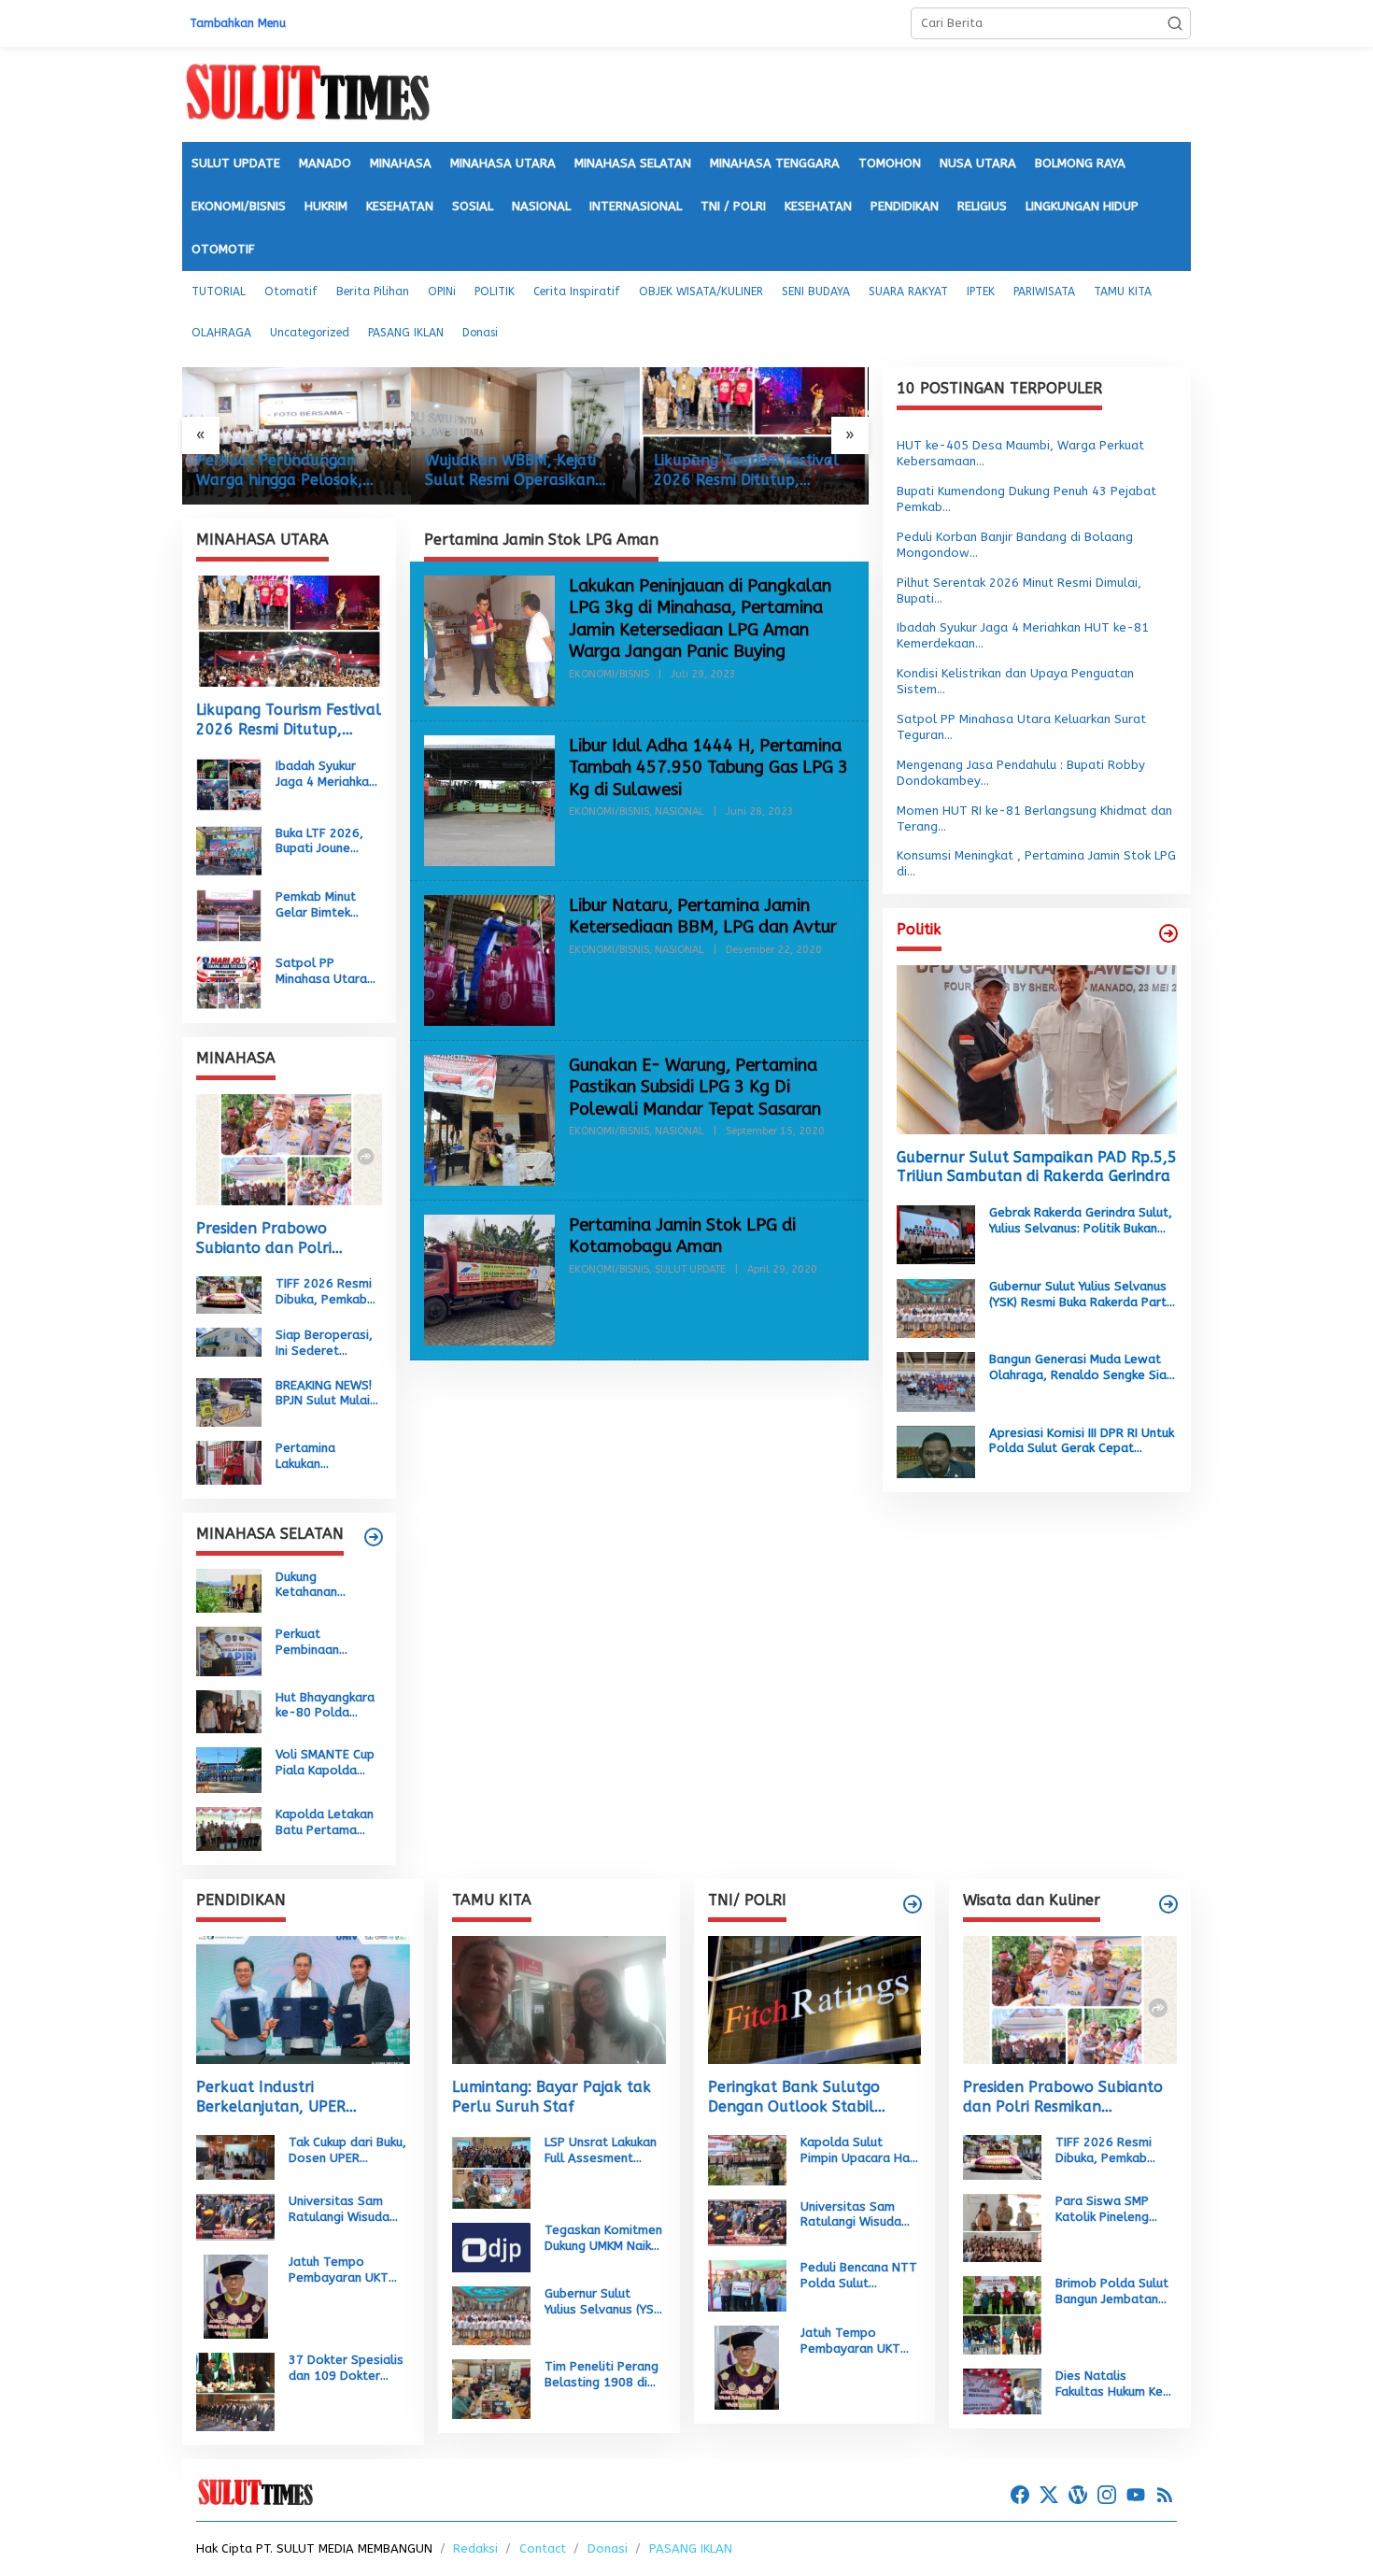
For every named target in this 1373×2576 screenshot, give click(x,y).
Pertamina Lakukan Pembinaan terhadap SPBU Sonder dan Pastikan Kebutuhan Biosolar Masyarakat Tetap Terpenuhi (324, 1457)
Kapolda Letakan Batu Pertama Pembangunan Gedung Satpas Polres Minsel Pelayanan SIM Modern (325, 1823)
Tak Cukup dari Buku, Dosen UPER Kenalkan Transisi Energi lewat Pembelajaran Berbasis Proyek (347, 2151)
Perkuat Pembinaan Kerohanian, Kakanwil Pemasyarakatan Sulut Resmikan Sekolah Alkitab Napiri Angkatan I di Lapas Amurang (327, 1643)
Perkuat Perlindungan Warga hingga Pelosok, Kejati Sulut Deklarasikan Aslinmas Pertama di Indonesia (287, 471)
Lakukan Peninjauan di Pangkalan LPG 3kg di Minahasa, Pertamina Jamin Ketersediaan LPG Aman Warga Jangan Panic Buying (700, 619)
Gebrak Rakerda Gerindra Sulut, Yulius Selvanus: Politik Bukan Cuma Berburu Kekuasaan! (1081, 1221)
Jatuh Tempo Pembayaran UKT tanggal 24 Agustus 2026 (347, 2270)
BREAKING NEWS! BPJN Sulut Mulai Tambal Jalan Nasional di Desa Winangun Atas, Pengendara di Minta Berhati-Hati (325, 1393)
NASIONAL (679, 811)
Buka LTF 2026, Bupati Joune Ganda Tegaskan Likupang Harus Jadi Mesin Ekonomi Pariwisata (324, 841)
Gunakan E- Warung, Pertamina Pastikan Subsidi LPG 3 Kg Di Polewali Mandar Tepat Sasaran (695, 1087)
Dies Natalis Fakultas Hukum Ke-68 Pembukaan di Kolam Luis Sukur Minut (1113, 2384)
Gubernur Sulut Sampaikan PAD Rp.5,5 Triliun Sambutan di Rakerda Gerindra (1037, 1166)
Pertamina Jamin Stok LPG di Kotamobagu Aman (682, 1236)
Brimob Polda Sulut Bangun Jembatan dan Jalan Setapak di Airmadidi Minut (1112, 2292)
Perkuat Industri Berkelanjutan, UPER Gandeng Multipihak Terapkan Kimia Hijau (272, 2098)
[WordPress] (1078, 2495)
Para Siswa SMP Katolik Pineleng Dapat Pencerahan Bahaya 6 (1109, 2210)
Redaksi (475, 2548)
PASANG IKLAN (691, 2548)
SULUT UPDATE (690, 1269)
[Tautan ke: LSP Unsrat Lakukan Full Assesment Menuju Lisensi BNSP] (491, 2171)
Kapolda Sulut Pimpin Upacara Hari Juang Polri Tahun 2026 (859, 2151)
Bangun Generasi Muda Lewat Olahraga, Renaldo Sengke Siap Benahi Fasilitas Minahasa (1082, 1368)
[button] (1175, 23)
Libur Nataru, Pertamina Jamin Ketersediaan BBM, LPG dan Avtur (703, 916)
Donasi (608, 2548)
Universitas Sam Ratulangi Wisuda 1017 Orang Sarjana (347, 2210)
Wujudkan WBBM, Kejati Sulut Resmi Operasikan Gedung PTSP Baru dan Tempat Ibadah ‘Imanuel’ (516, 471)
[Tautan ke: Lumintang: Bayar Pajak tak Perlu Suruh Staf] (559, 2000)
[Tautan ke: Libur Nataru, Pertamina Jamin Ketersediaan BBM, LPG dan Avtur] (489, 959)
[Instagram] (1107, 2495)
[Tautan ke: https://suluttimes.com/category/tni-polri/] (913, 1904)
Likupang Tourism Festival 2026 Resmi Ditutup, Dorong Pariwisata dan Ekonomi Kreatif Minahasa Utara (748, 471)
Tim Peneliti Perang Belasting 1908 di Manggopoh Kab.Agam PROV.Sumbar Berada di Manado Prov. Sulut (602, 2375)
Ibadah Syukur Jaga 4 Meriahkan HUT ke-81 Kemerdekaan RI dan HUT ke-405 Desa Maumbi (326, 775)
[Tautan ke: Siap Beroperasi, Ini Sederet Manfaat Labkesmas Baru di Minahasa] (229, 1341)
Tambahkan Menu (238, 23)
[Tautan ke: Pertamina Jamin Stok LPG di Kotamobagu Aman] (489, 1279)
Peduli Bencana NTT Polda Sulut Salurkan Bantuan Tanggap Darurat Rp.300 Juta (859, 2276)
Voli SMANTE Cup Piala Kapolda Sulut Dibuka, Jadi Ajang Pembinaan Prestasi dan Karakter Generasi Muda (328, 1763)
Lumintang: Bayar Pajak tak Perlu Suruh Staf (552, 2097)
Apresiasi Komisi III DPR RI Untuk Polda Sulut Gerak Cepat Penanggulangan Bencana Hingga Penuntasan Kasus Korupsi (1082, 1441)
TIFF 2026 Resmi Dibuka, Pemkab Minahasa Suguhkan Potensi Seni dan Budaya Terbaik (327, 1292)
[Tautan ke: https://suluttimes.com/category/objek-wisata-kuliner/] (1168, 1904)
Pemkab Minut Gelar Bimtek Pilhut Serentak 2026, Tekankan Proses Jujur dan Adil (323, 905)
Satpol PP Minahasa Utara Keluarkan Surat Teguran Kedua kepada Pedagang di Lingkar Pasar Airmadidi (328, 972)
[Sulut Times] (307, 93)
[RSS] (1165, 2495)
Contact (543, 2548)
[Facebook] (1020, 2495)
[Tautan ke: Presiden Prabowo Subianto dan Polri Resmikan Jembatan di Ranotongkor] (289, 1149)
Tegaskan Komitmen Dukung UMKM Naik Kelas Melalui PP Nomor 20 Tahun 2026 (603, 2239)
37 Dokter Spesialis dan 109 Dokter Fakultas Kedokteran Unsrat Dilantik (348, 2369)
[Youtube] (1136, 2495)
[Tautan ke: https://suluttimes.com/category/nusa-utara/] (1168, 933)
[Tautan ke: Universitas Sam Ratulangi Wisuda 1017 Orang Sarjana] (235, 2217)
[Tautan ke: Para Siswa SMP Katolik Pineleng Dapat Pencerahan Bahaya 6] (1002, 2227)
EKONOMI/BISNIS (609, 674)
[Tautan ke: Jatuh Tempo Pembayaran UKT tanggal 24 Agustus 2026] (236, 2296)
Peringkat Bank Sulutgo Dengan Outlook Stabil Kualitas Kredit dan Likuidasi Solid (809, 2098)
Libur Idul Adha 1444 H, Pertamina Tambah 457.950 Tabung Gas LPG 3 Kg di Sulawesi (708, 768)
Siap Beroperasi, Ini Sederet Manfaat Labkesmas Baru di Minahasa (324, 1344)
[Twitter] (1049, 2495)
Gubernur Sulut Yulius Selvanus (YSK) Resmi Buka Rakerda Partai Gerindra (1083, 1294)
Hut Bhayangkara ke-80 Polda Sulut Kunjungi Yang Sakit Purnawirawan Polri (325, 1705)
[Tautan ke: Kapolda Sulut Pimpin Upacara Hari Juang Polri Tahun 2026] (747, 2159)
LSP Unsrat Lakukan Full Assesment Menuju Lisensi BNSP (602, 2151)
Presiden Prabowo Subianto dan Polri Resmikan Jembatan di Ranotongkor (276, 1239)
